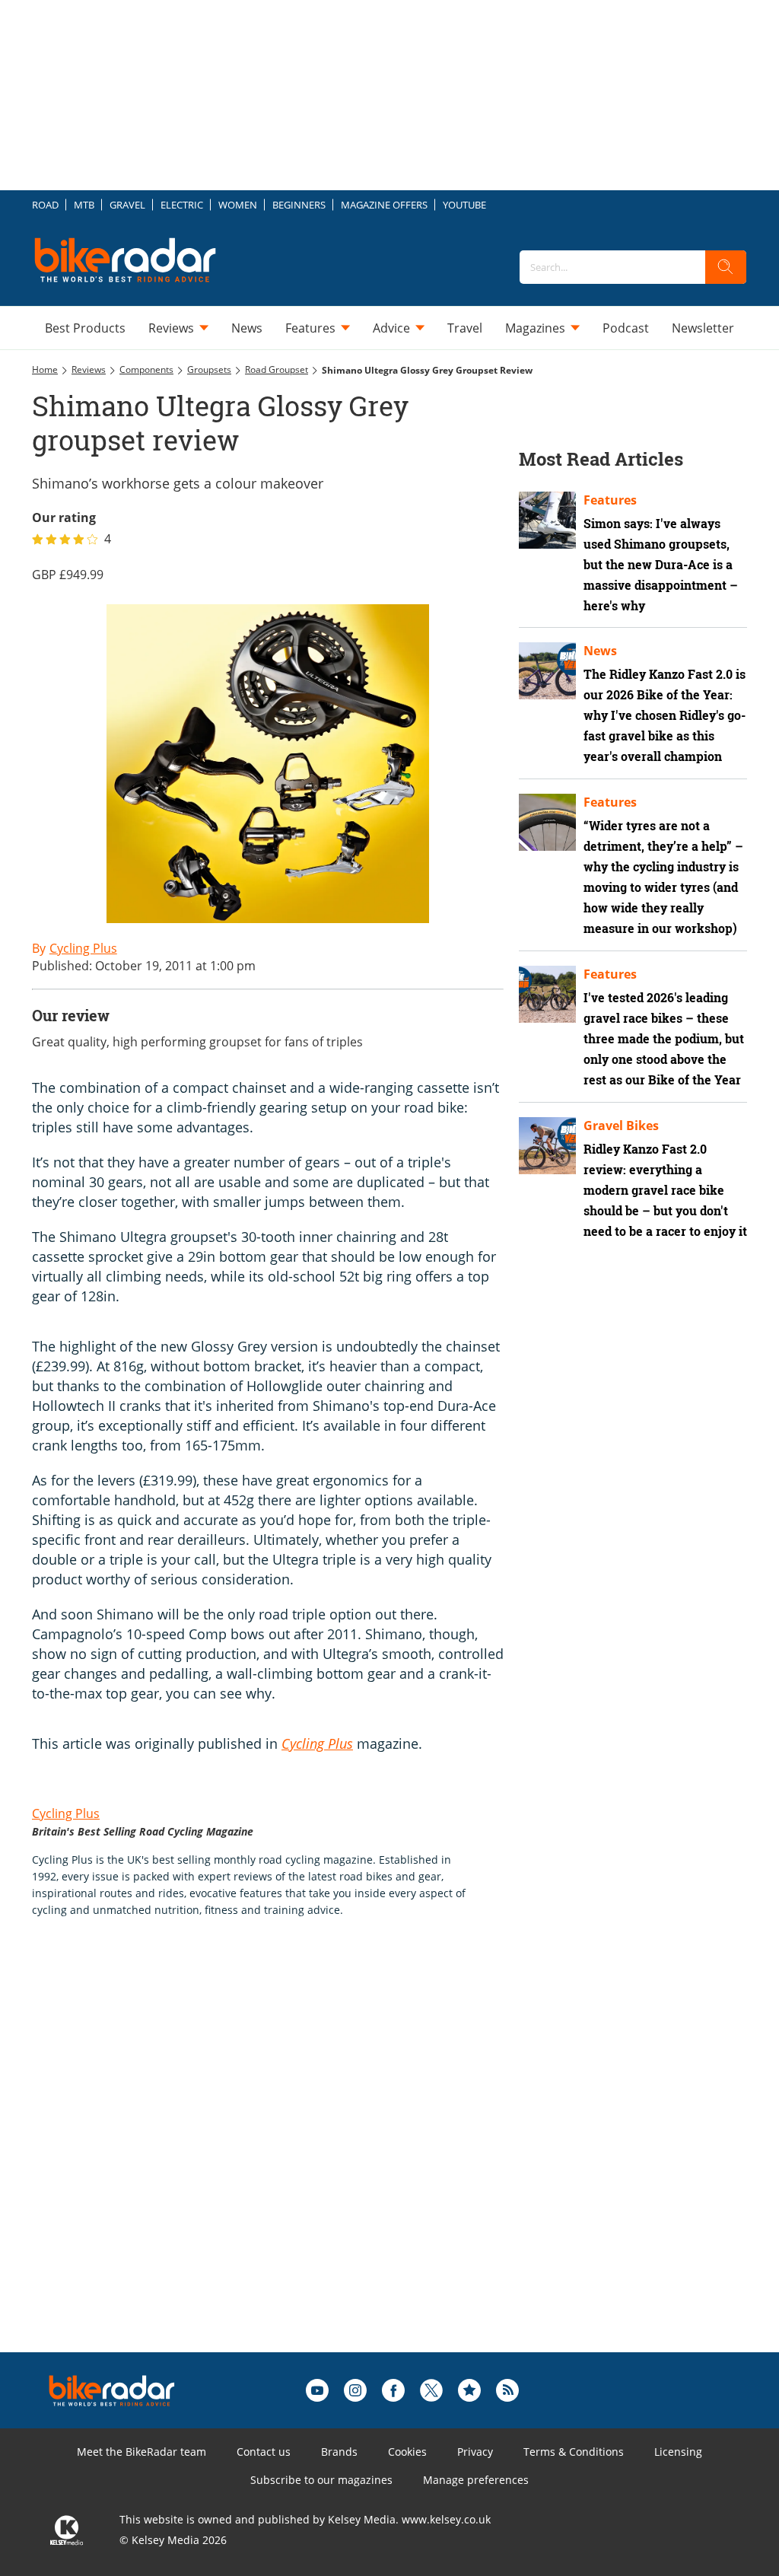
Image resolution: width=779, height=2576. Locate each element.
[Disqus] (283, 2159)
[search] (726, 267)
